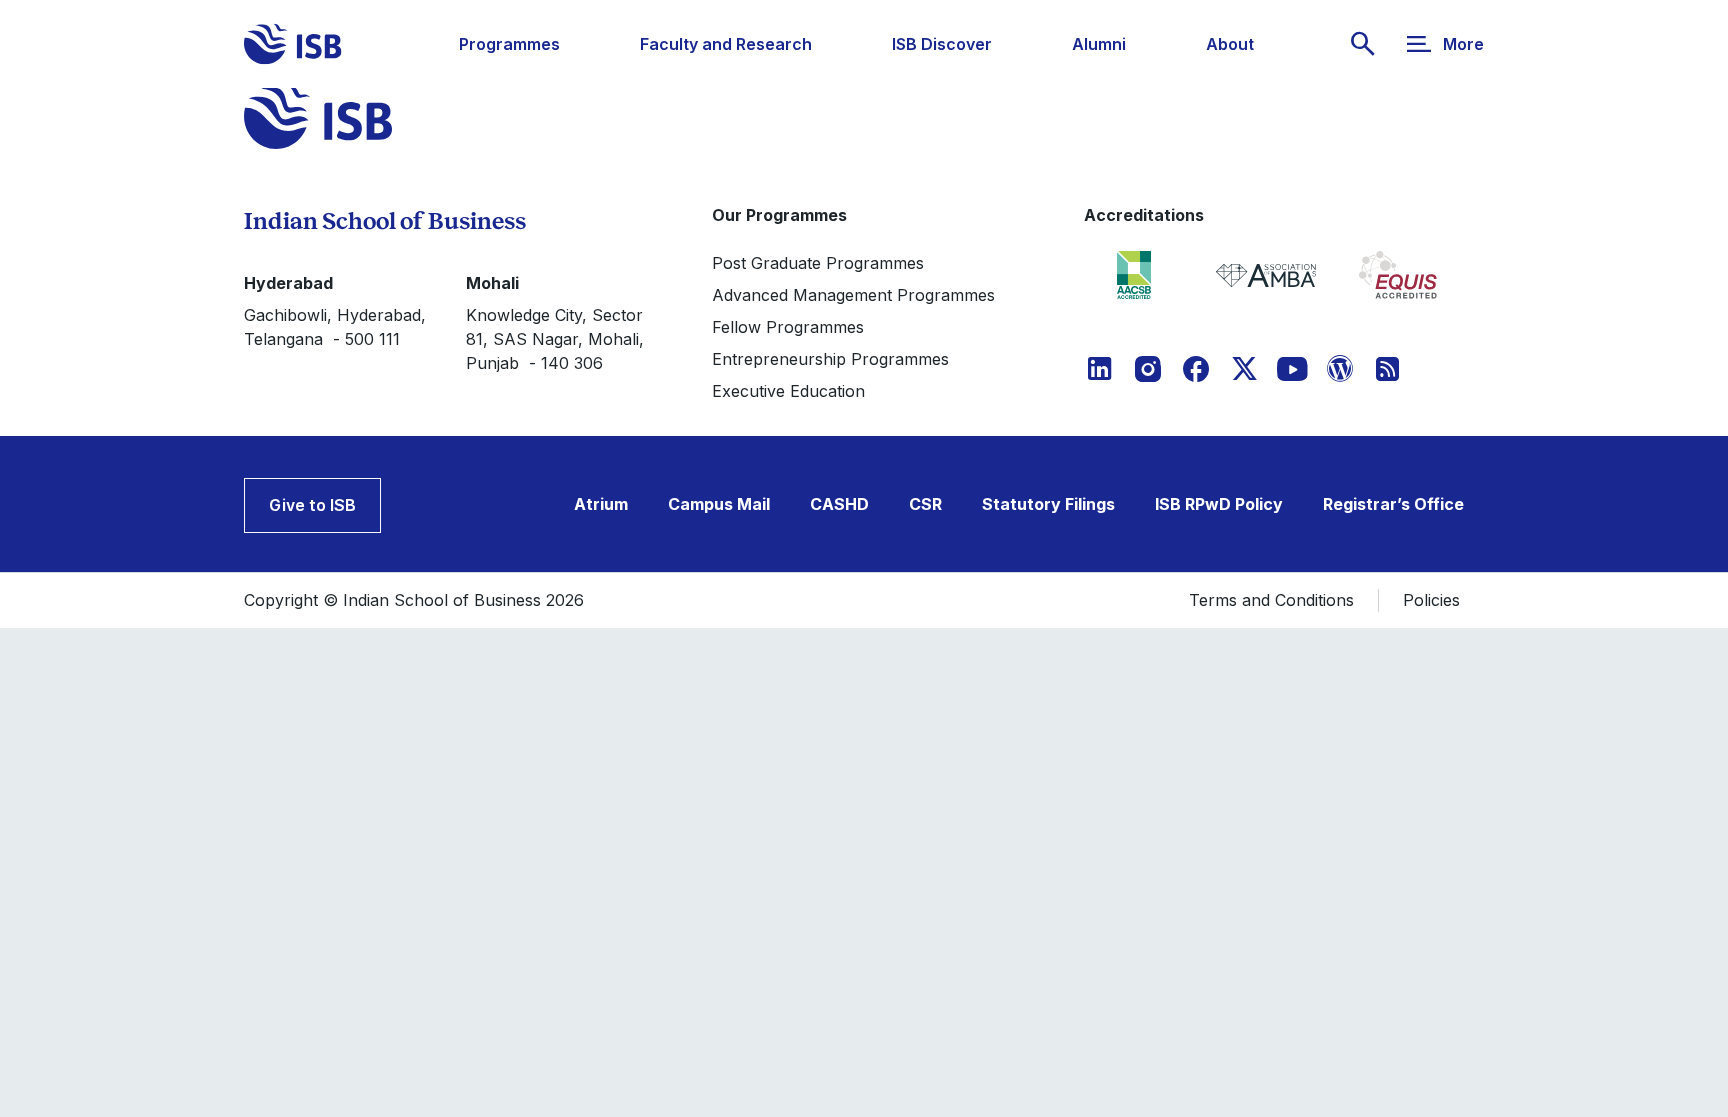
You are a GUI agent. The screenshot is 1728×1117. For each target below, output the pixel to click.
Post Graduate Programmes (818, 263)
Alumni (1099, 44)
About (1230, 44)
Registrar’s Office (1393, 504)
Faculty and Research (726, 44)
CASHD (839, 504)
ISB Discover (942, 44)
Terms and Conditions (1271, 600)
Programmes (509, 44)
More (1463, 44)
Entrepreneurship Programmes (830, 359)
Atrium (601, 504)
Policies (1431, 600)
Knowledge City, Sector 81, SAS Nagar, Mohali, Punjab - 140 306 (555, 339)
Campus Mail (719, 504)
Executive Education (788, 391)
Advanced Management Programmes (853, 295)
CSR (925, 504)
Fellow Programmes (788, 327)
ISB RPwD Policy (1219, 504)
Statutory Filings (1048, 504)
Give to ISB (312, 505)
